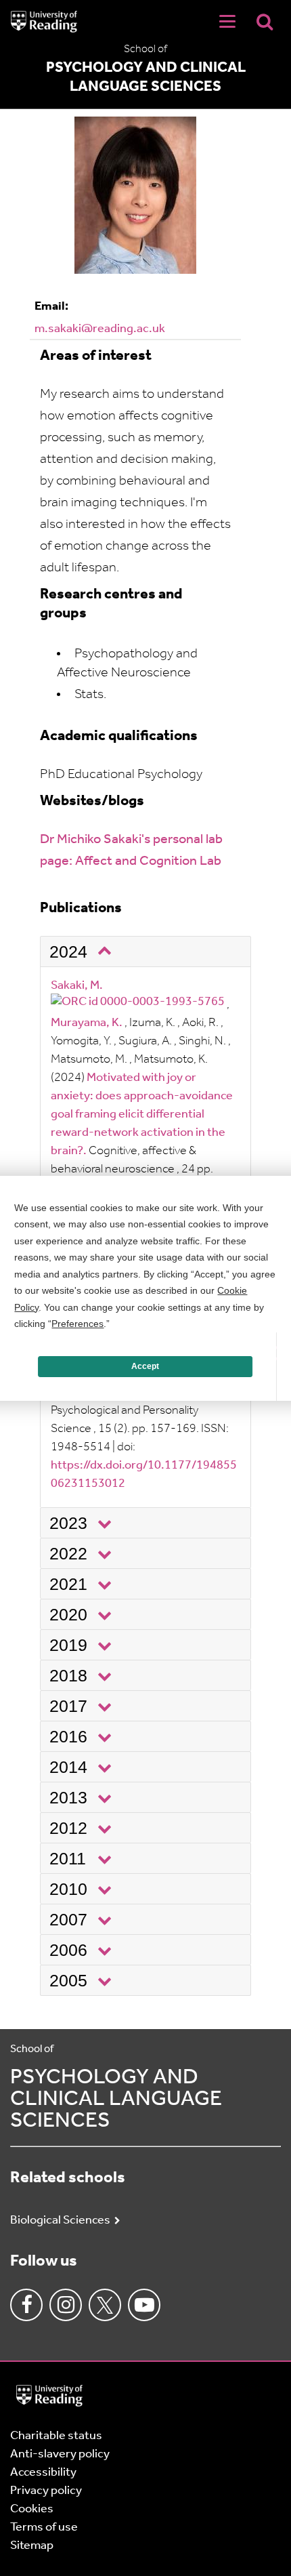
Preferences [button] (77, 1324)
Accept (145, 1366)
